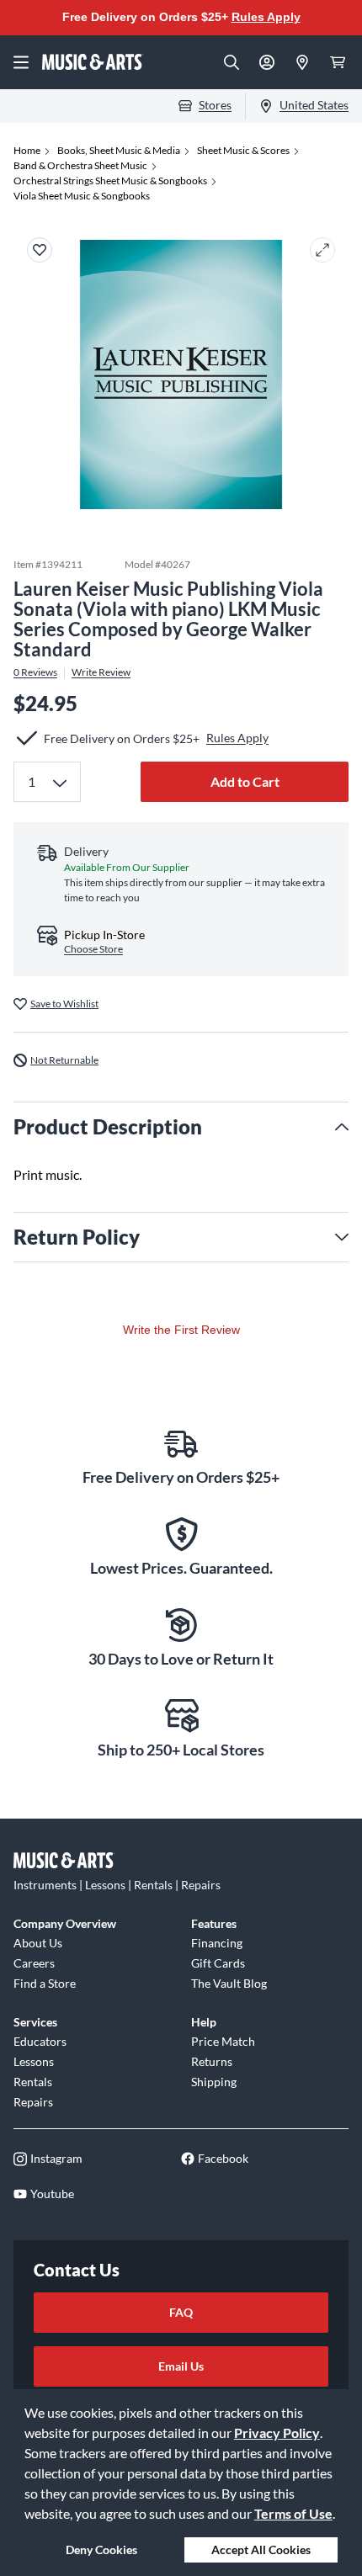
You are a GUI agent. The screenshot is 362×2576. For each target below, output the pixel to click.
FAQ (181, 2312)
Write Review (101, 672)
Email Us (181, 2366)
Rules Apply (266, 17)
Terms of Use (293, 2513)
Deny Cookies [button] (101, 2549)
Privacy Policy (277, 2433)
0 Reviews (35, 672)
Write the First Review (181, 1330)
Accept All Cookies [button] (261, 2549)
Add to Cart (245, 781)
